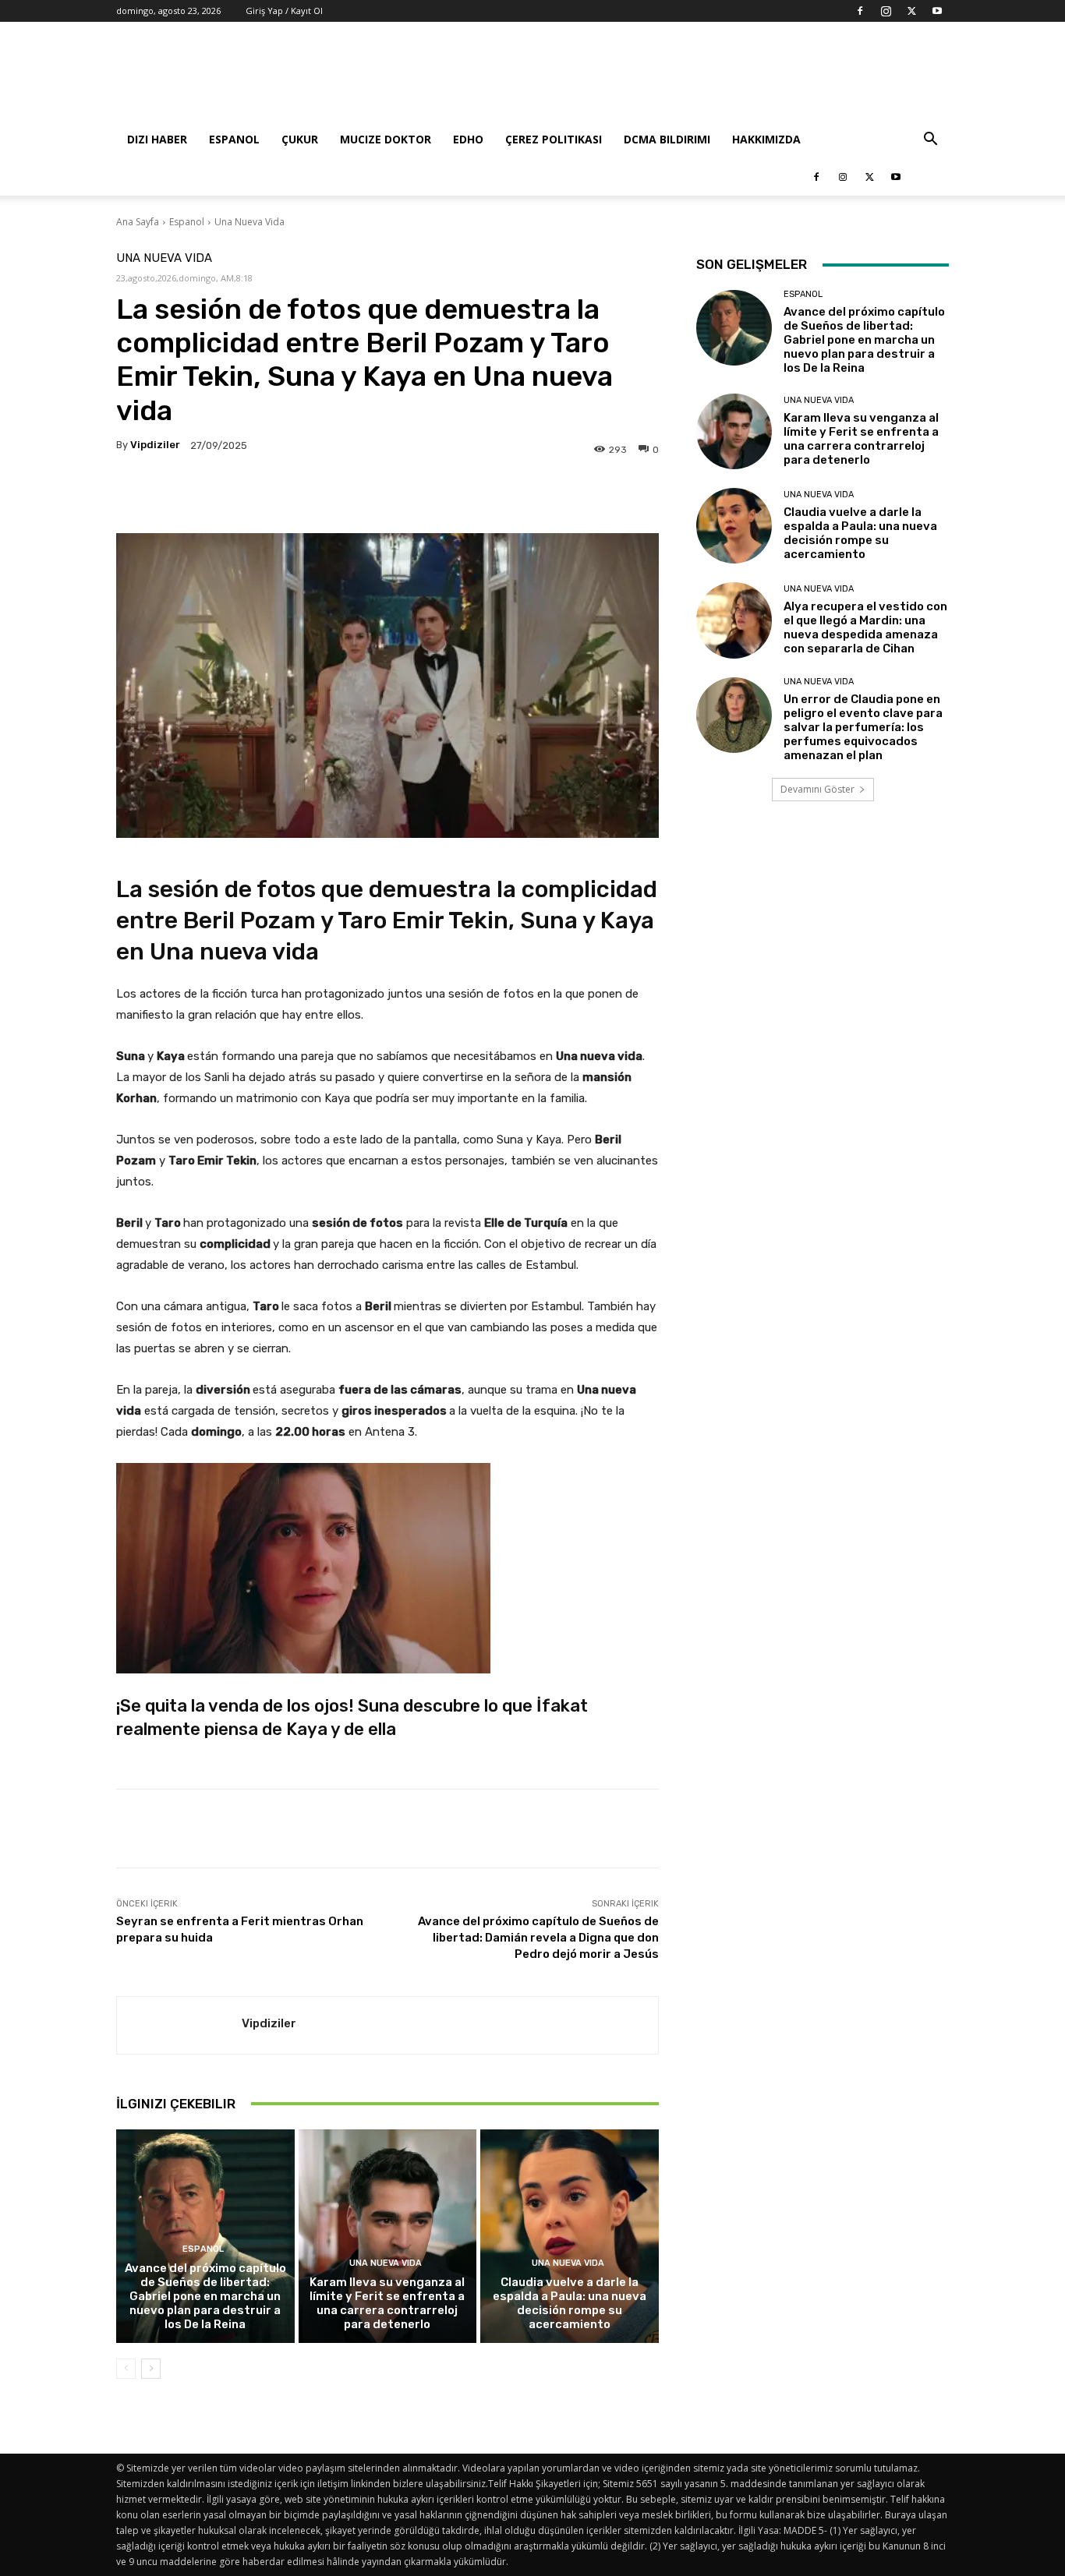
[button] (930, 141)
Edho (468, 139)
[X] (911, 11)
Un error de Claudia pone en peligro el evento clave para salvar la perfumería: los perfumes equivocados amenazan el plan (863, 727)
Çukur (300, 139)
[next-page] (151, 2369)
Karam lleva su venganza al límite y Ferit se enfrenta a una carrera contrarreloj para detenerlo (387, 2303)
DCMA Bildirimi (667, 139)
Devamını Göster (817, 789)
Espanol (234, 139)
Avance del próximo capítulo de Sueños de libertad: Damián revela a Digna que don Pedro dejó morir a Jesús (538, 1938)
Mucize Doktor (386, 139)
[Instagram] (886, 11)
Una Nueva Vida (249, 222)
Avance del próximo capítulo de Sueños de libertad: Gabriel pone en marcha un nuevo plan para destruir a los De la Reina (205, 2296)
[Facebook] (860, 11)
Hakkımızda (766, 139)
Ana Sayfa (138, 222)
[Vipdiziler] (179, 2025)
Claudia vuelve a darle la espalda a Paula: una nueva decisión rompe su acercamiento (570, 2303)
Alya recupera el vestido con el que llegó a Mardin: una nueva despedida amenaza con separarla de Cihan (865, 627)
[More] (583, 494)
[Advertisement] (665, 79)
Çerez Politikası (554, 139)
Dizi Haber (157, 139)
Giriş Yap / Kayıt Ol (284, 11)
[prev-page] (126, 2369)
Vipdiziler (155, 445)
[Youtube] (937, 11)
